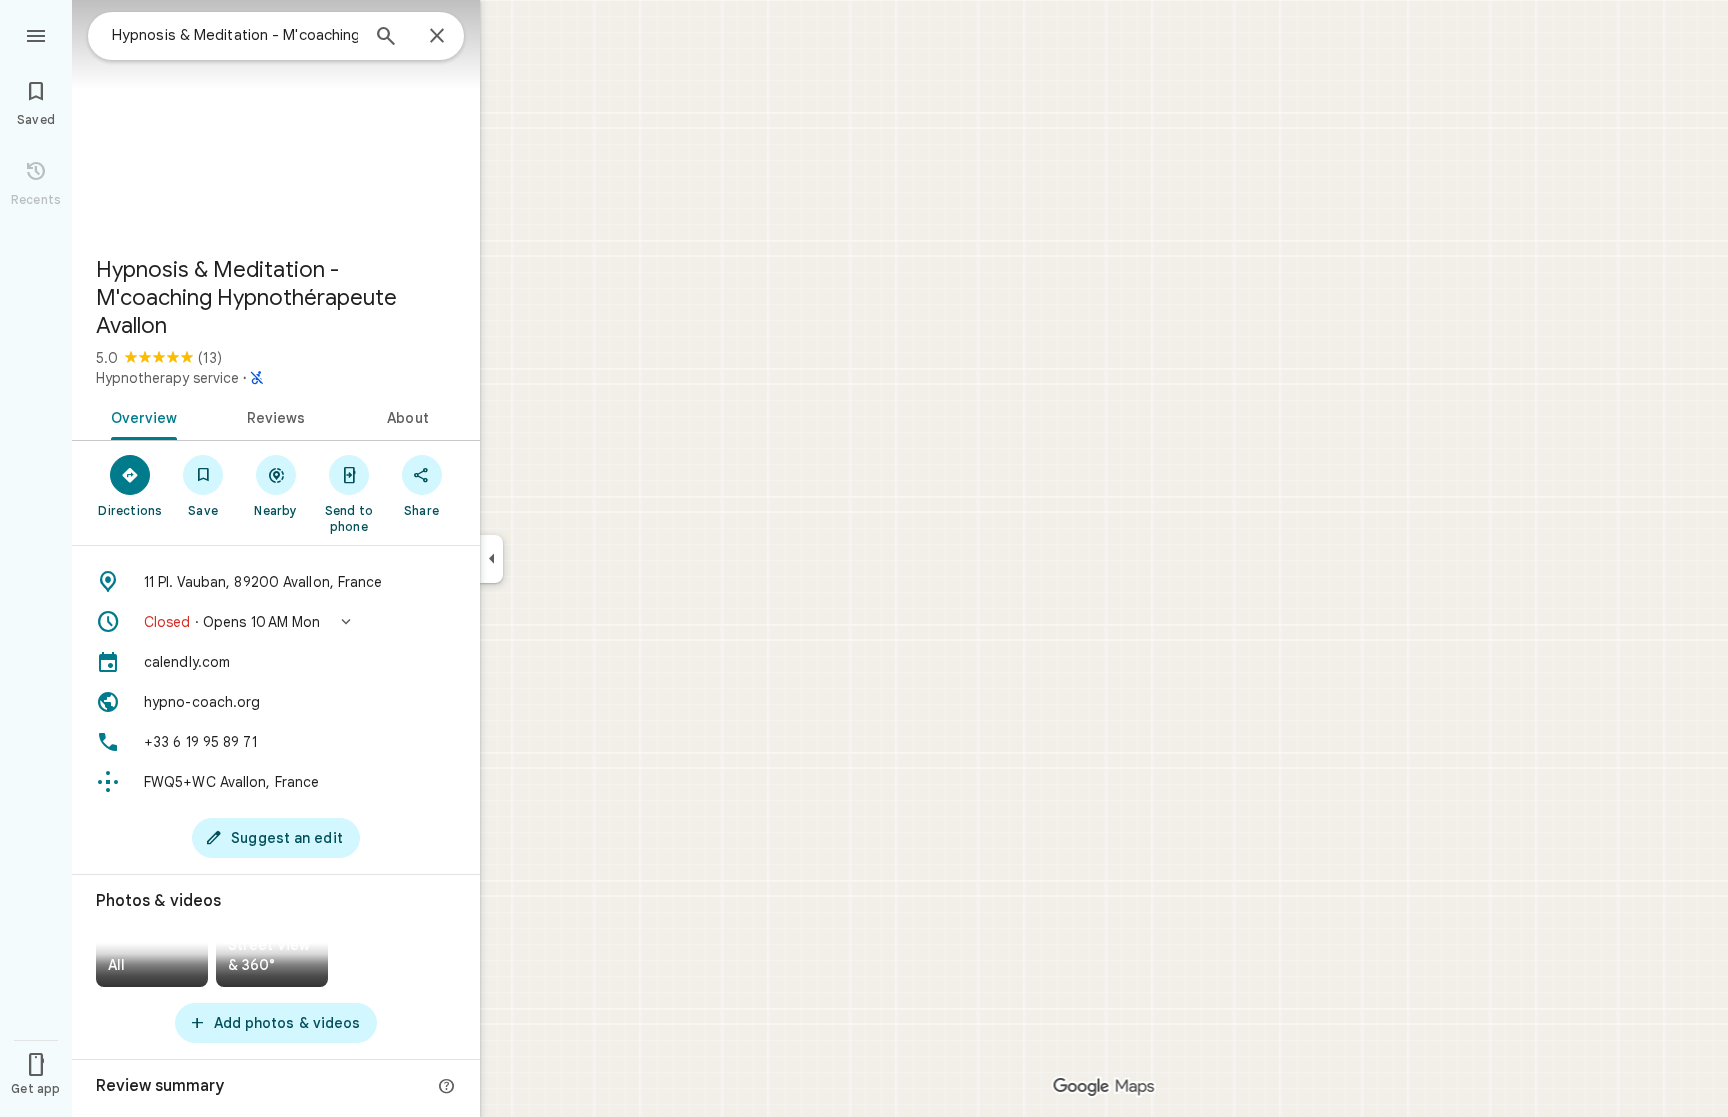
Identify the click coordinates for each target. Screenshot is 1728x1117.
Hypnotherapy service (167, 378)
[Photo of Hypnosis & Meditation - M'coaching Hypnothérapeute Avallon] (276, 120)
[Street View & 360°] (272, 959)
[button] (276, 622)
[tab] (140, 416)
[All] (152, 959)
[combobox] (235, 35)
